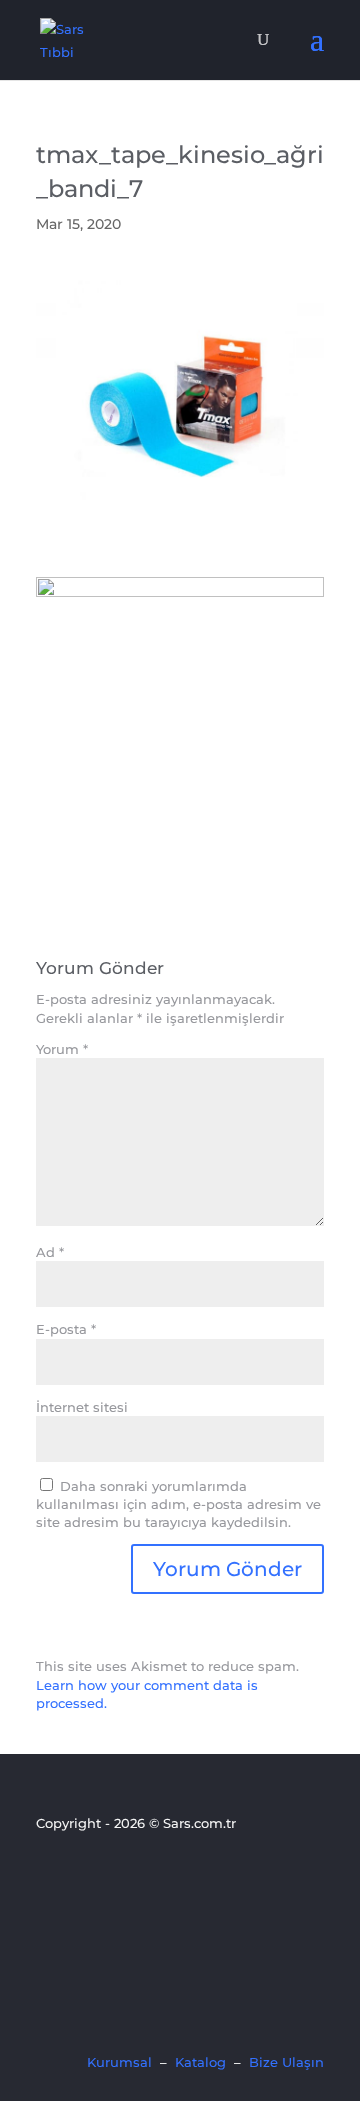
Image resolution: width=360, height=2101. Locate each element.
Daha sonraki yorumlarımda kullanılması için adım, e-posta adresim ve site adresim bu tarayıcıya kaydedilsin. (178, 1504)
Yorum (62, 1049)
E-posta (66, 1329)
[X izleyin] (83, 1877)
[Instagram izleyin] (117, 1877)
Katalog (200, 2062)
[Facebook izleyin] (49, 1877)
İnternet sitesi (82, 1407)
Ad (50, 1252)
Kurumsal (119, 2062)
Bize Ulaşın (286, 2062)
